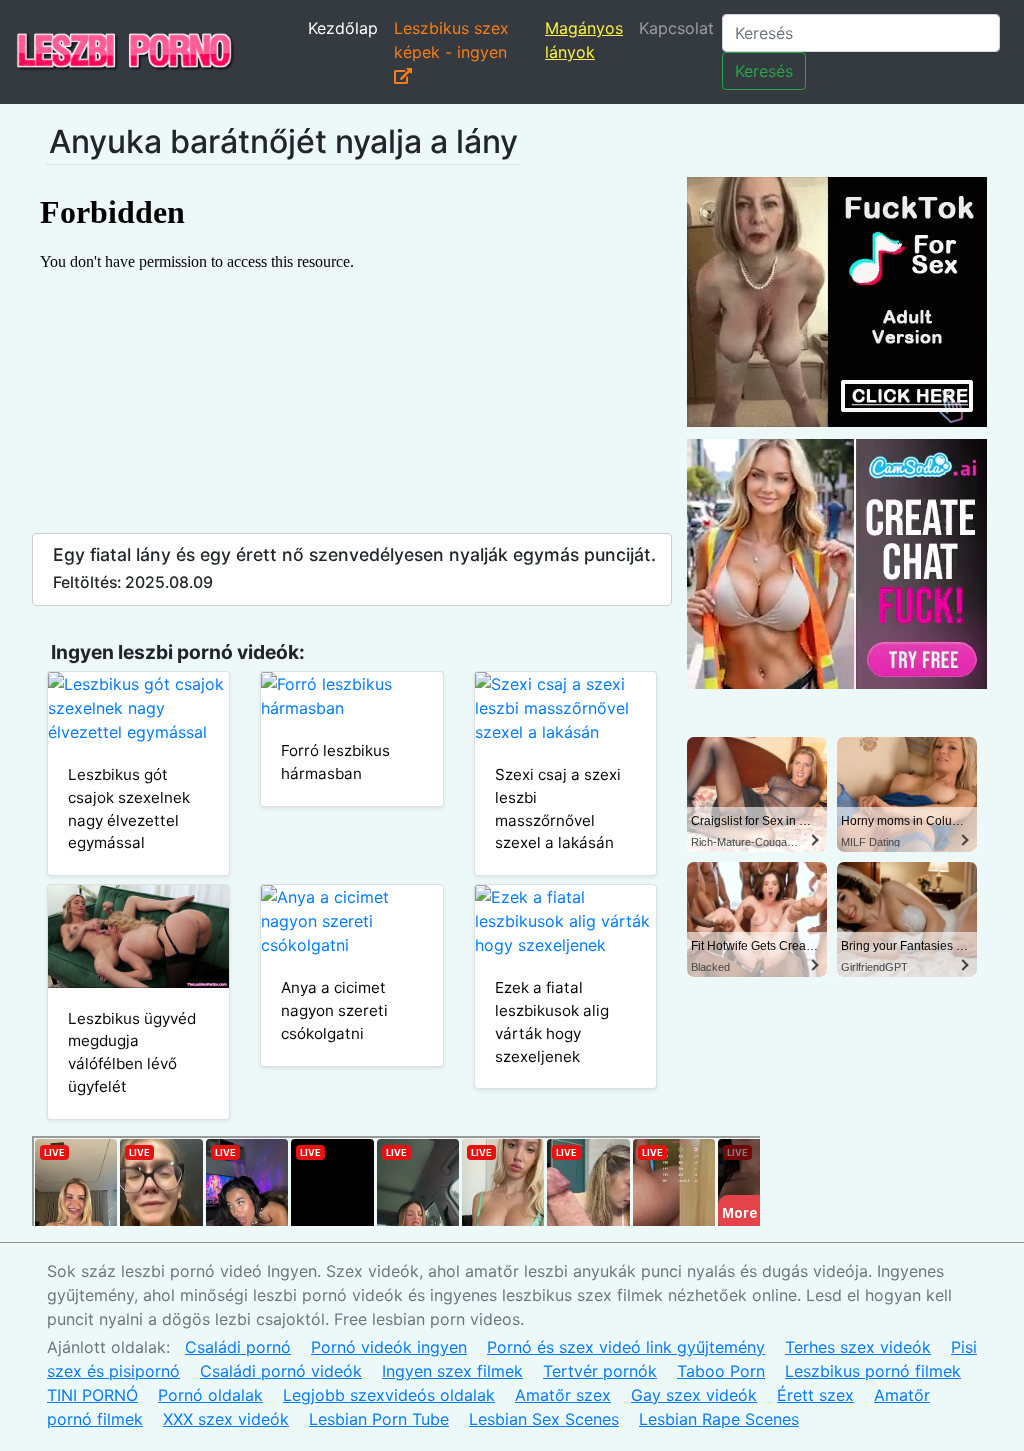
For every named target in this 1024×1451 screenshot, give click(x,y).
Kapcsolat (676, 28)
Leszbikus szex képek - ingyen (451, 40)
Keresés (764, 71)
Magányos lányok (584, 40)
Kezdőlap (343, 28)
